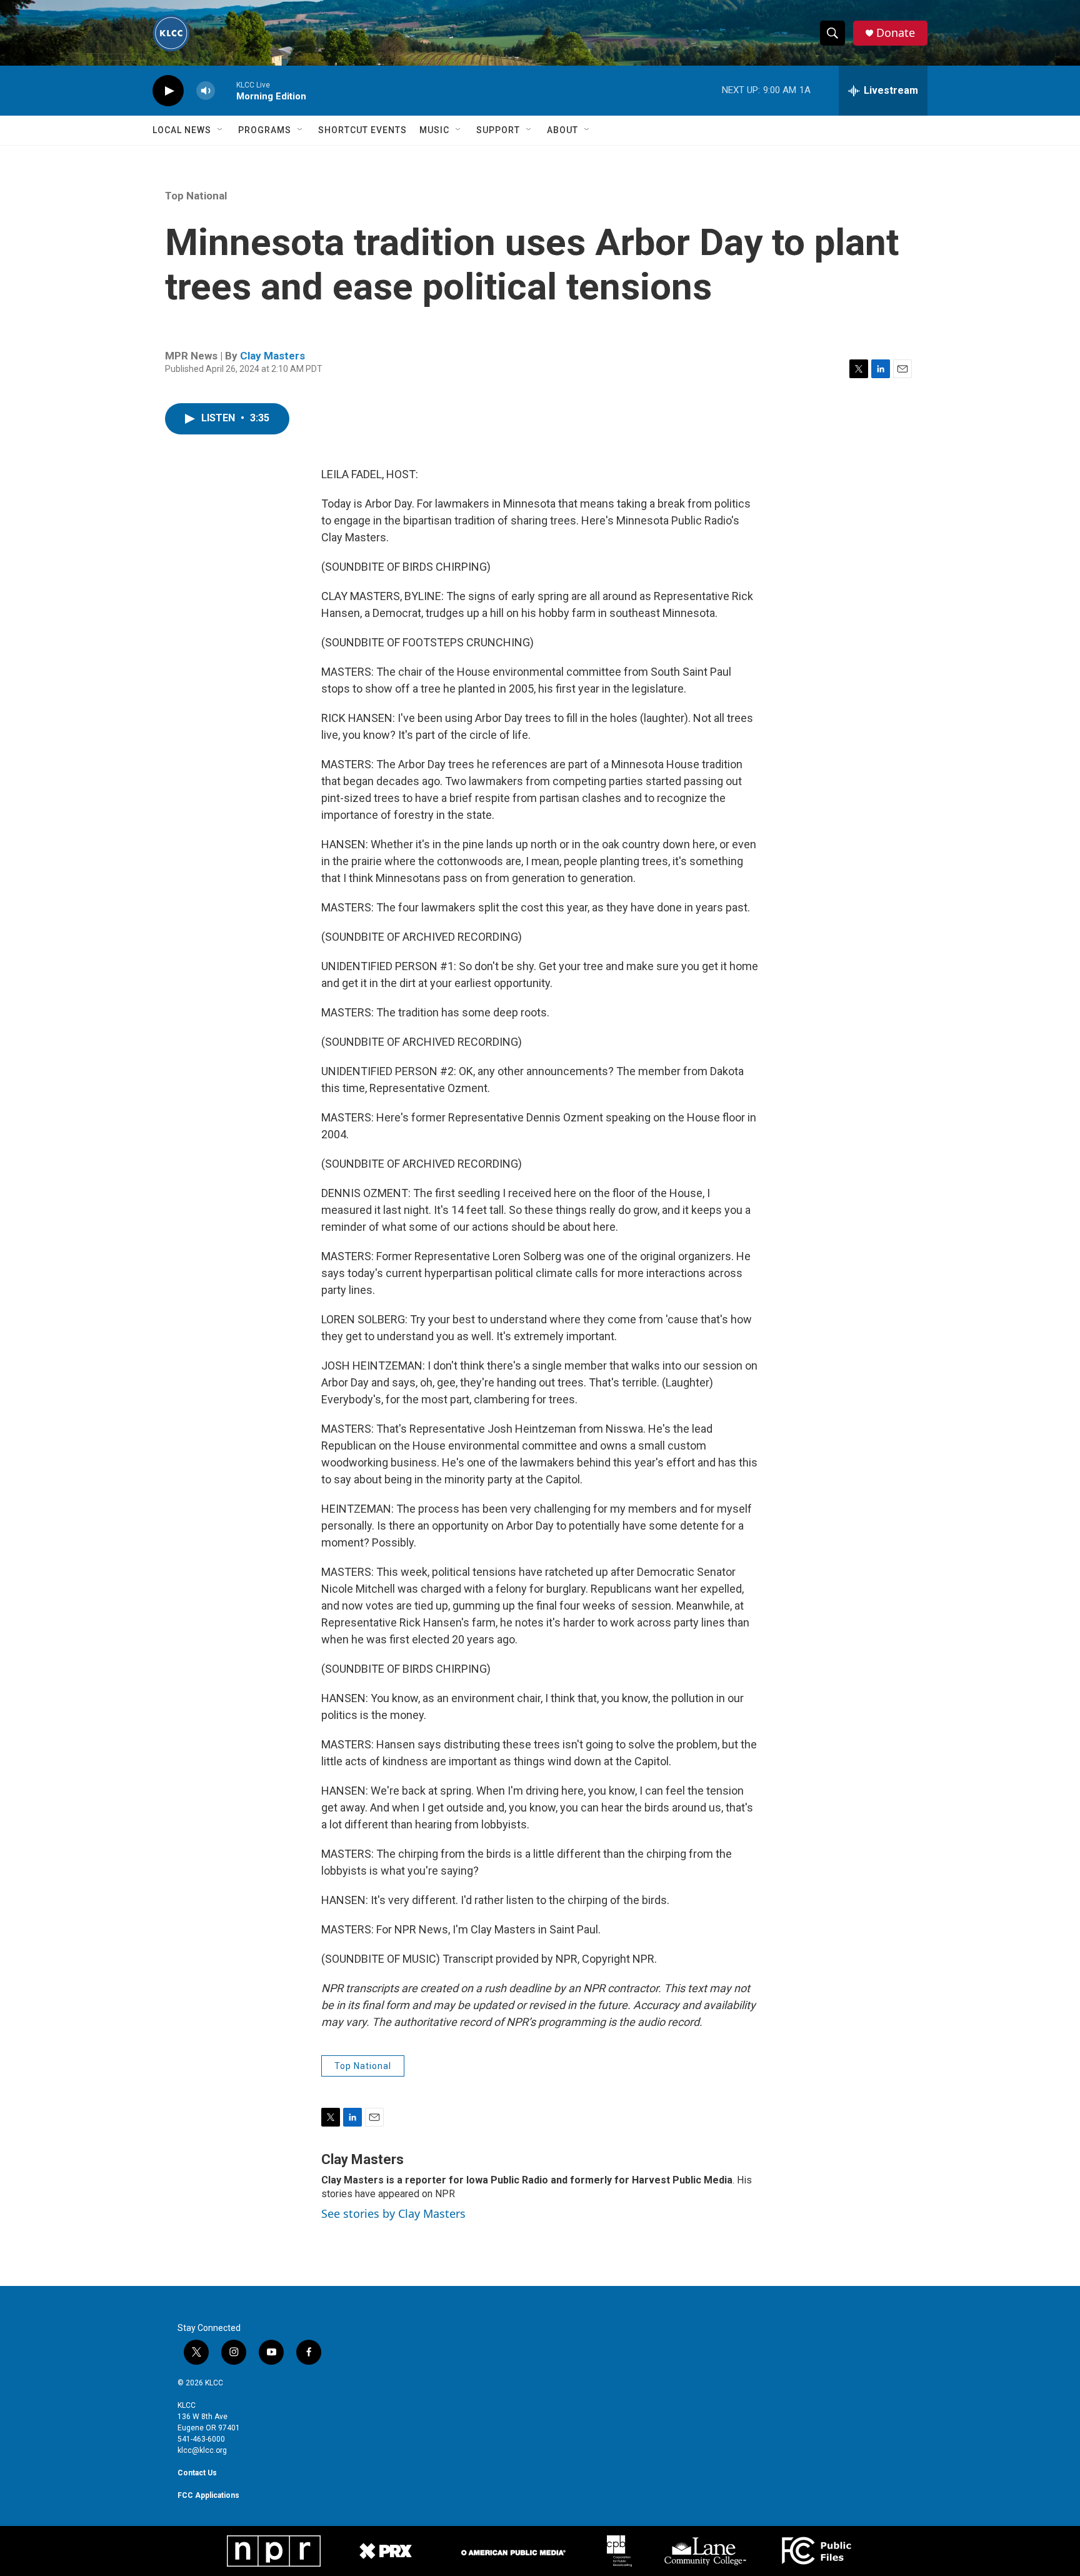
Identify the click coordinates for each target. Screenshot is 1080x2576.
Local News (182, 130)
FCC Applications (208, 2495)
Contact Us (197, 2473)
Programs (265, 130)
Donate (896, 33)
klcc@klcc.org (202, 2450)
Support (498, 130)
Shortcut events (362, 130)
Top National (196, 196)
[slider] (226, 90)
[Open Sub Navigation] (221, 130)
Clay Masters (272, 356)
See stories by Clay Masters (393, 2213)
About (562, 130)
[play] (168, 91)
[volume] (206, 91)
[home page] (171, 33)
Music (434, 130)
